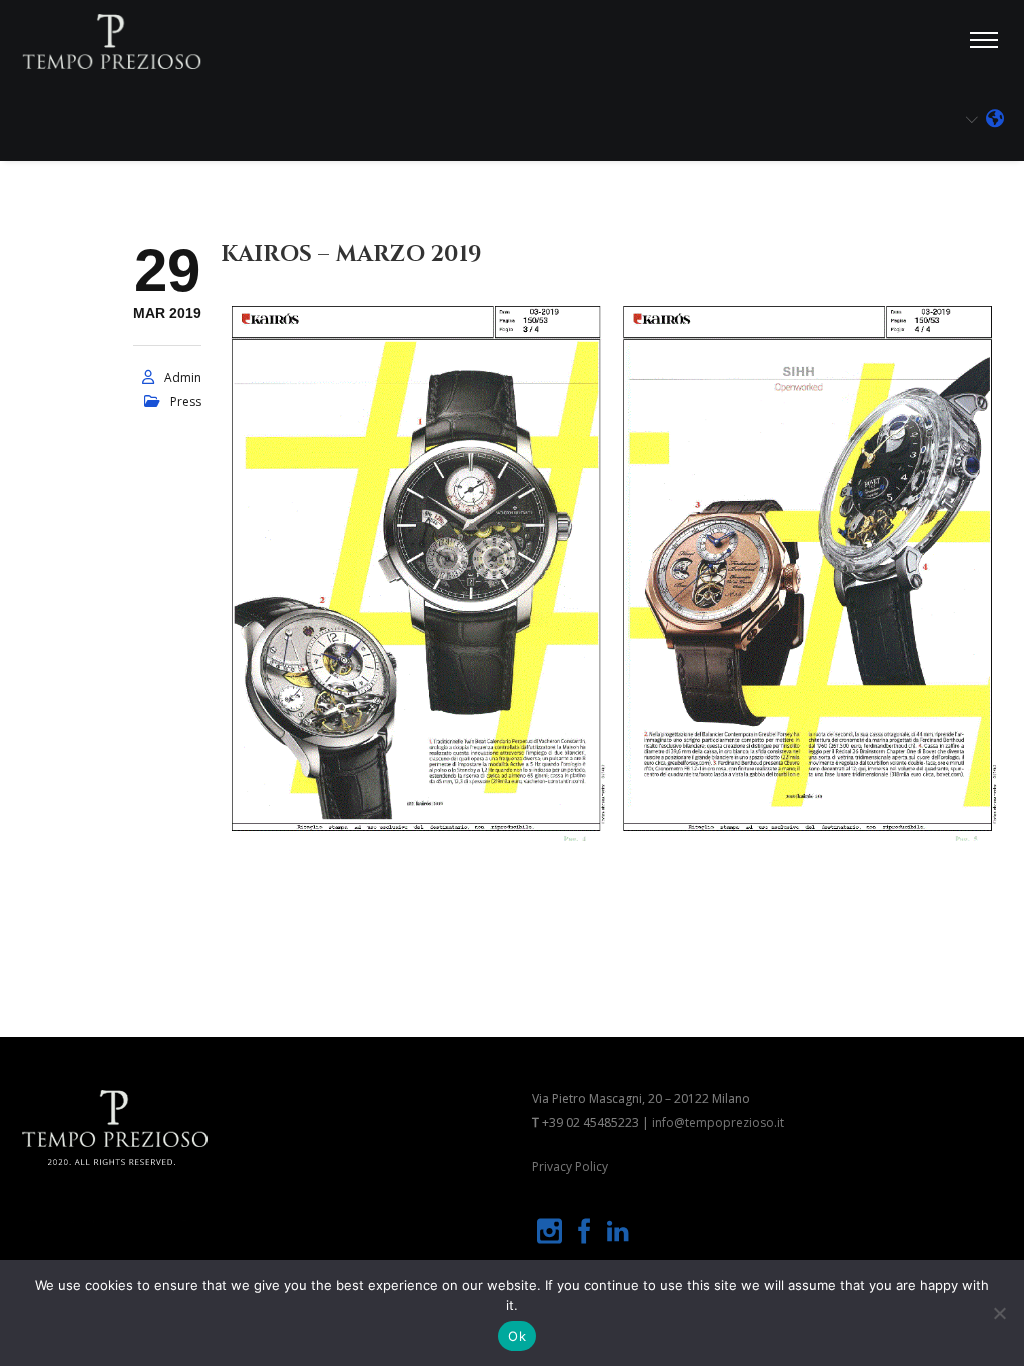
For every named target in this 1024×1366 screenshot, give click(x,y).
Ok (517, 1336)
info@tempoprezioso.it (718, 1122)
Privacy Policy (570, 1166)
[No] (999, 1313)
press (185, 401)
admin (182, 377)
